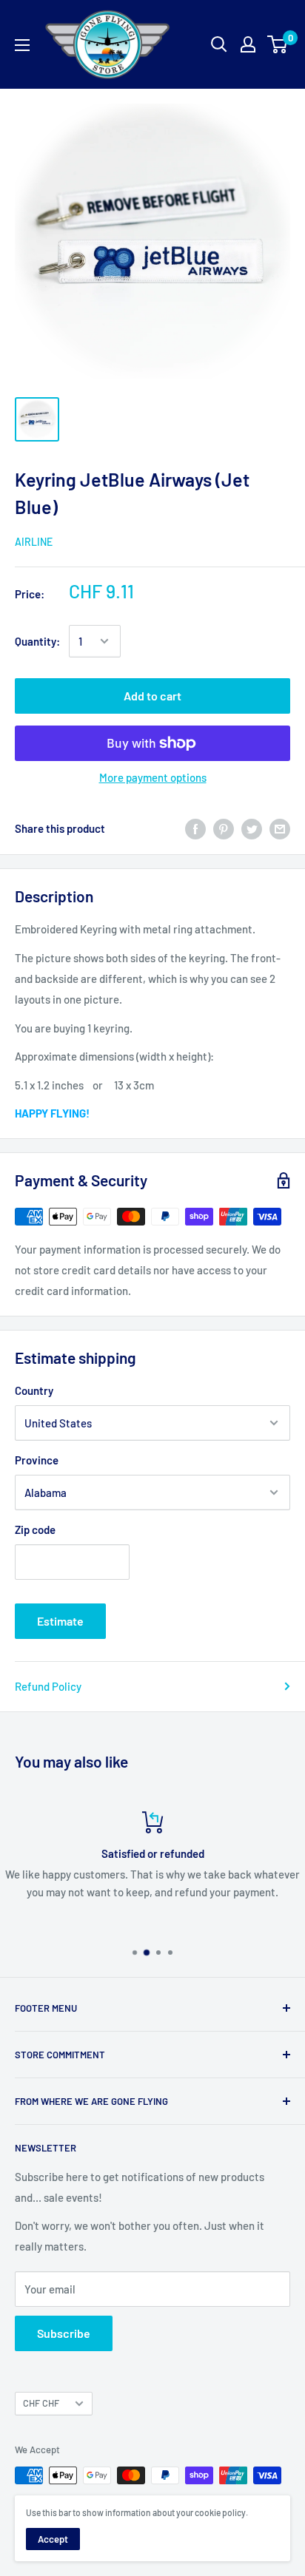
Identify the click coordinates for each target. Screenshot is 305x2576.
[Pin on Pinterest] (224, 828)
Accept (53, 2539)
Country (34, 1390)
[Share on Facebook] (195, 828)
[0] (278, 44)
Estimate (60, 1621)
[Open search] (219, 44)
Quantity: (37, 641)
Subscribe (64, 2333)
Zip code (35, 1529)
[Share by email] (280, 828)
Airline (34, 542)
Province (37, 1460)
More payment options (153, 777)
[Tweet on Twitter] (252, 828)
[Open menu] (22, 45)
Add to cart (152, 696)
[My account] (248, 44)
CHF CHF (41, 2403)
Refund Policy (48, 1686)
